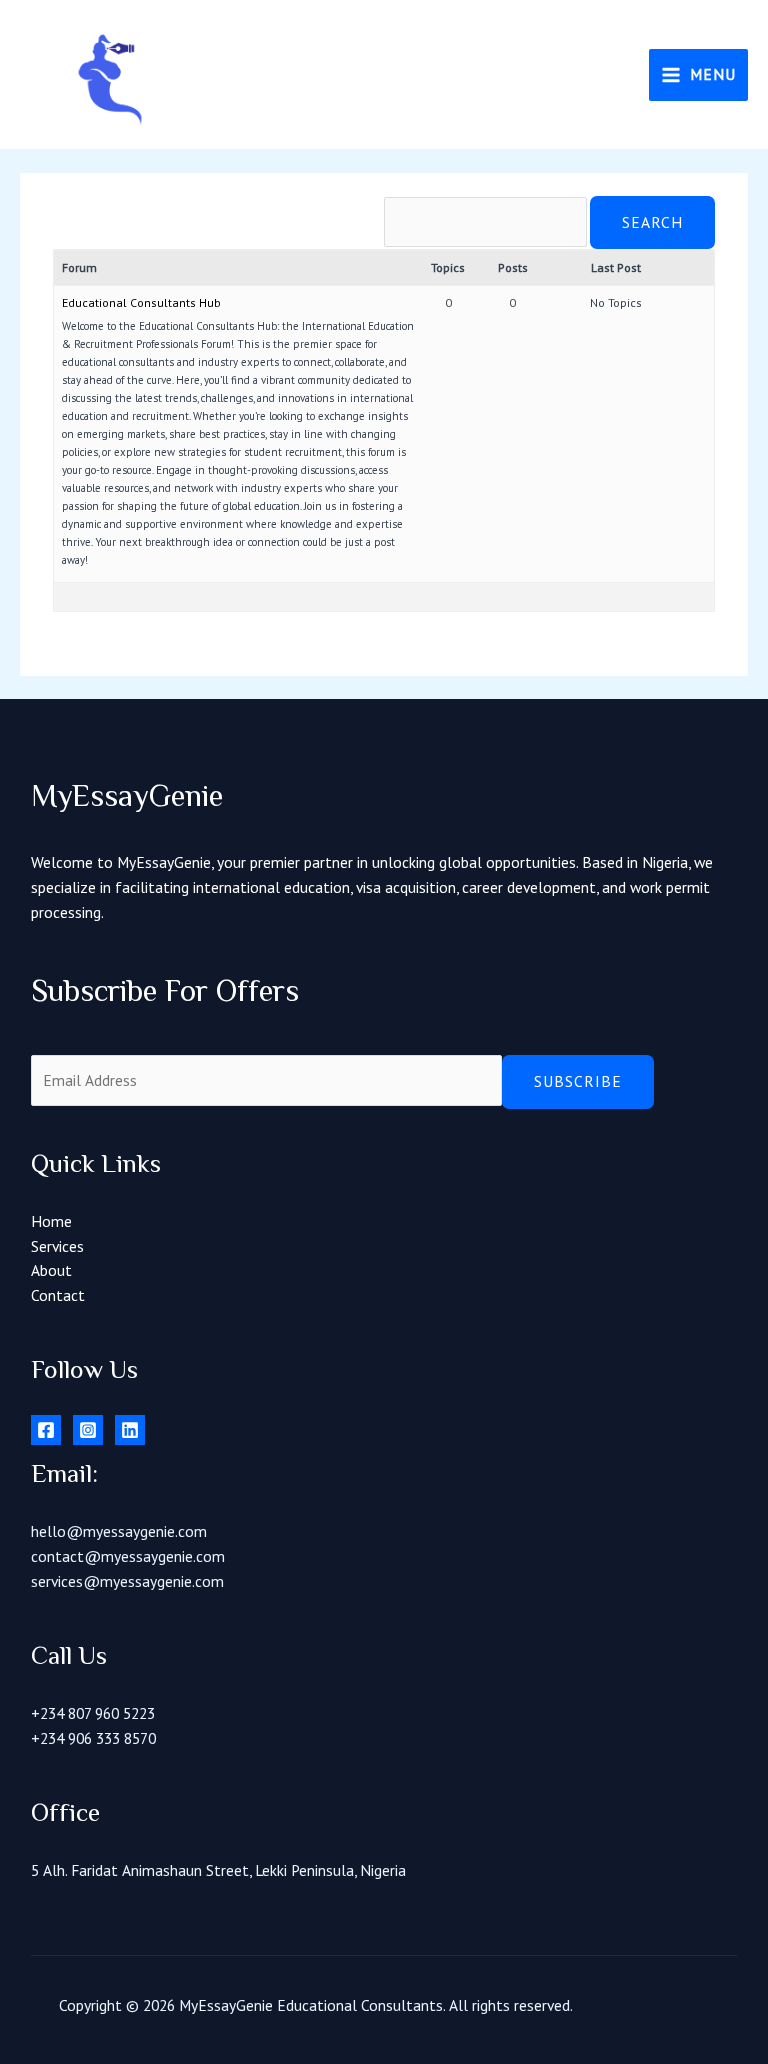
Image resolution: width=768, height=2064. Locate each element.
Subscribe (578, 1081)
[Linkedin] (130, 1430)
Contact (58, 1295)
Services (57, 1246)
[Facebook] (46, 1430)
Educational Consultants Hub (141, 302)
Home (51, 1221)
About (51, 1270)
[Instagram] (88, 1430)
